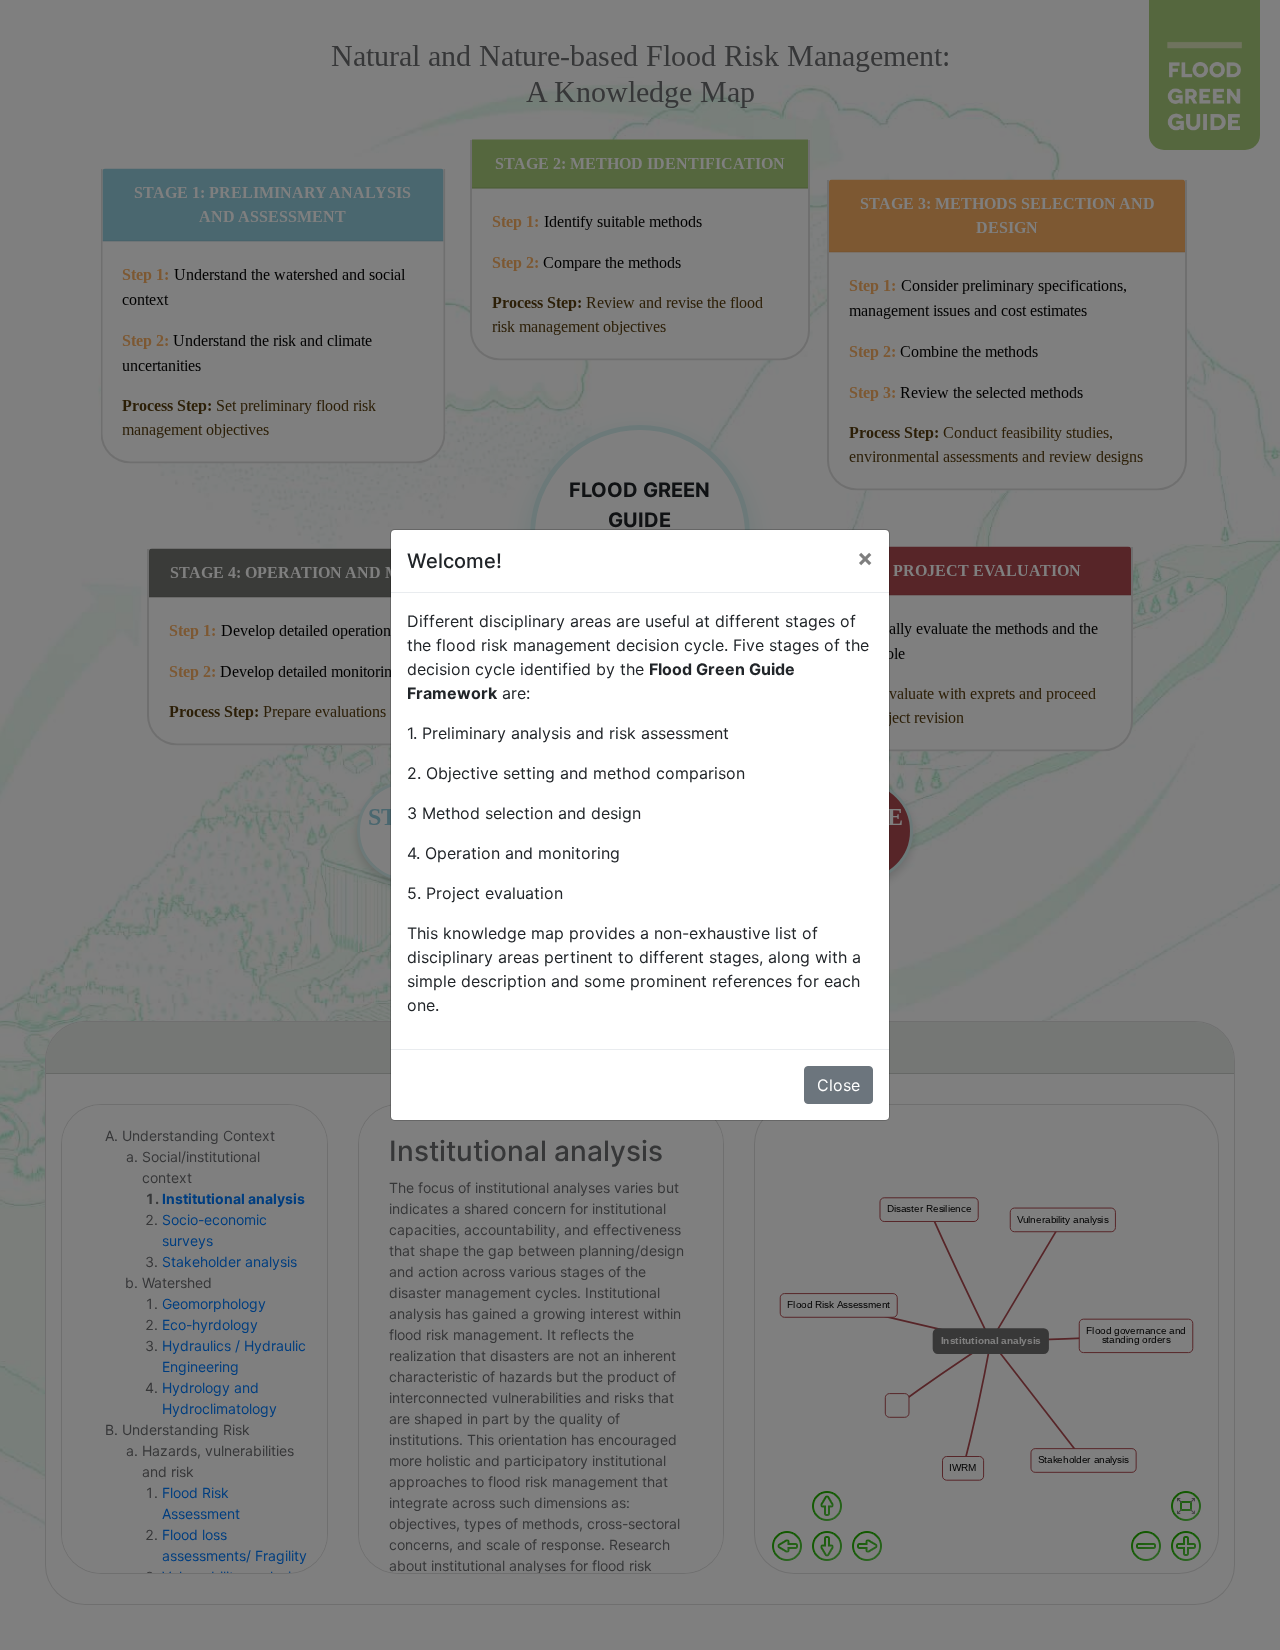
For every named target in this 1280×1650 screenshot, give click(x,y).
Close (838, 1085)
